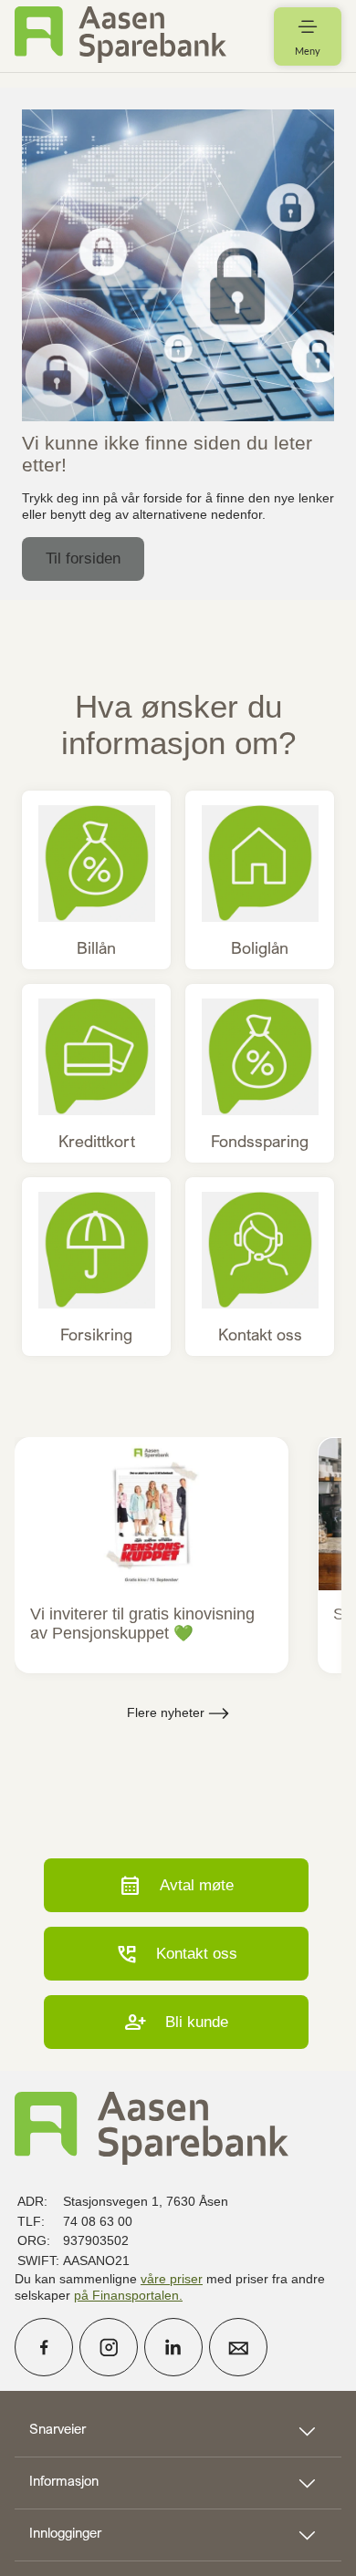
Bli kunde (176, 2022)
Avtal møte (176, 1885)
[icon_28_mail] (238, 2347)
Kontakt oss (176, 1954)
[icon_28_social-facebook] (44, 2347)
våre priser (172, 2279)
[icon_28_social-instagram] (109, 2347)
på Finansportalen (126, 2295)
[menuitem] (120, 36)
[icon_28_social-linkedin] (173, 2347)
